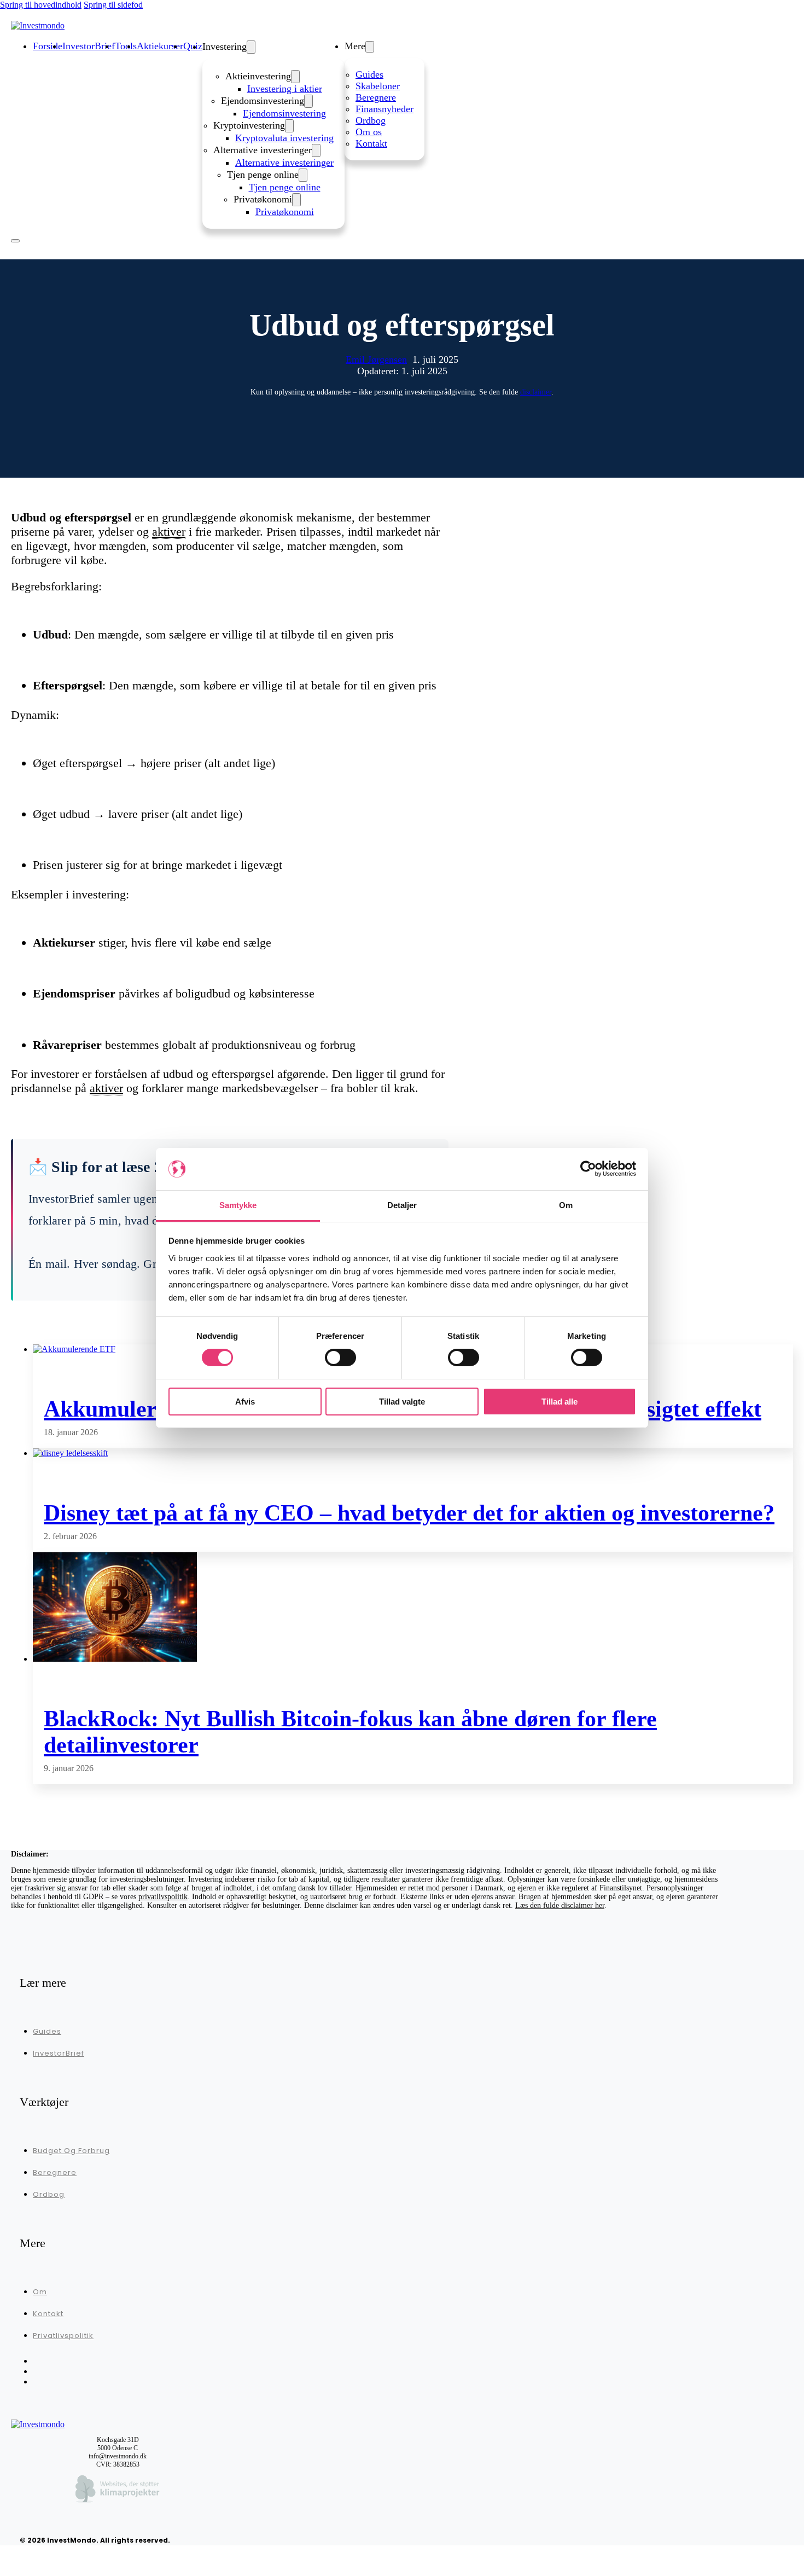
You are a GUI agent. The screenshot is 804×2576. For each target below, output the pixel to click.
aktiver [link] (169, 532)
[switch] (340, 1357)
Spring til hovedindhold (41, 5)
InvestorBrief (59, 2053)
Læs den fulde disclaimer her (560, 1905)
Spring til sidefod (113, 5)
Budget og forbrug (71, 2151)
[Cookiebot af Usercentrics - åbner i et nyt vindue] (588, 1169)
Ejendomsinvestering (284, 113)
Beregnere (376, 97)
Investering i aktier (285, 89)
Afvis (245, 1402)
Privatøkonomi (285, 212)
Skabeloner (378, 86)
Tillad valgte (402, 1402)
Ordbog (371, 120)
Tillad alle (560, 1402)
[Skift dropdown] (251, 47)
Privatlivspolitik (63, 2336)
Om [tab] (566, 1205)
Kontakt (371, 143)
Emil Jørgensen (376, 359)
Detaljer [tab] (402, 1205)
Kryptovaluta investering (284, 138)
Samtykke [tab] (238, 1205)
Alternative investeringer (284, 163)
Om (40, 2292)
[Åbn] (15, 241)
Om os (369, 132)
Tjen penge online (285, 187)
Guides (369, 74)
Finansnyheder (384, 109)
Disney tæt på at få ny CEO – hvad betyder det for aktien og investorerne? (409, 1513)
